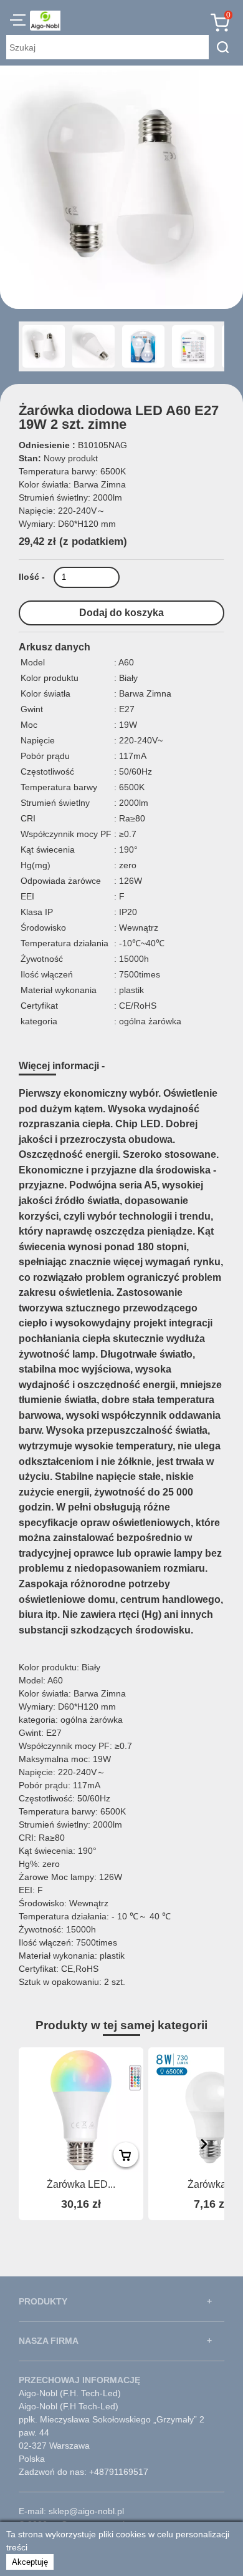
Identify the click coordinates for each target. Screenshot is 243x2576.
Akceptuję (30, 2562)
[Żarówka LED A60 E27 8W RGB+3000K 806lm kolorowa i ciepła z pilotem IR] (81, 2110)
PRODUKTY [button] (43, 2301)
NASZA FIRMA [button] (49, 2341)
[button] (18, 22)
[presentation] (204, 2144)
